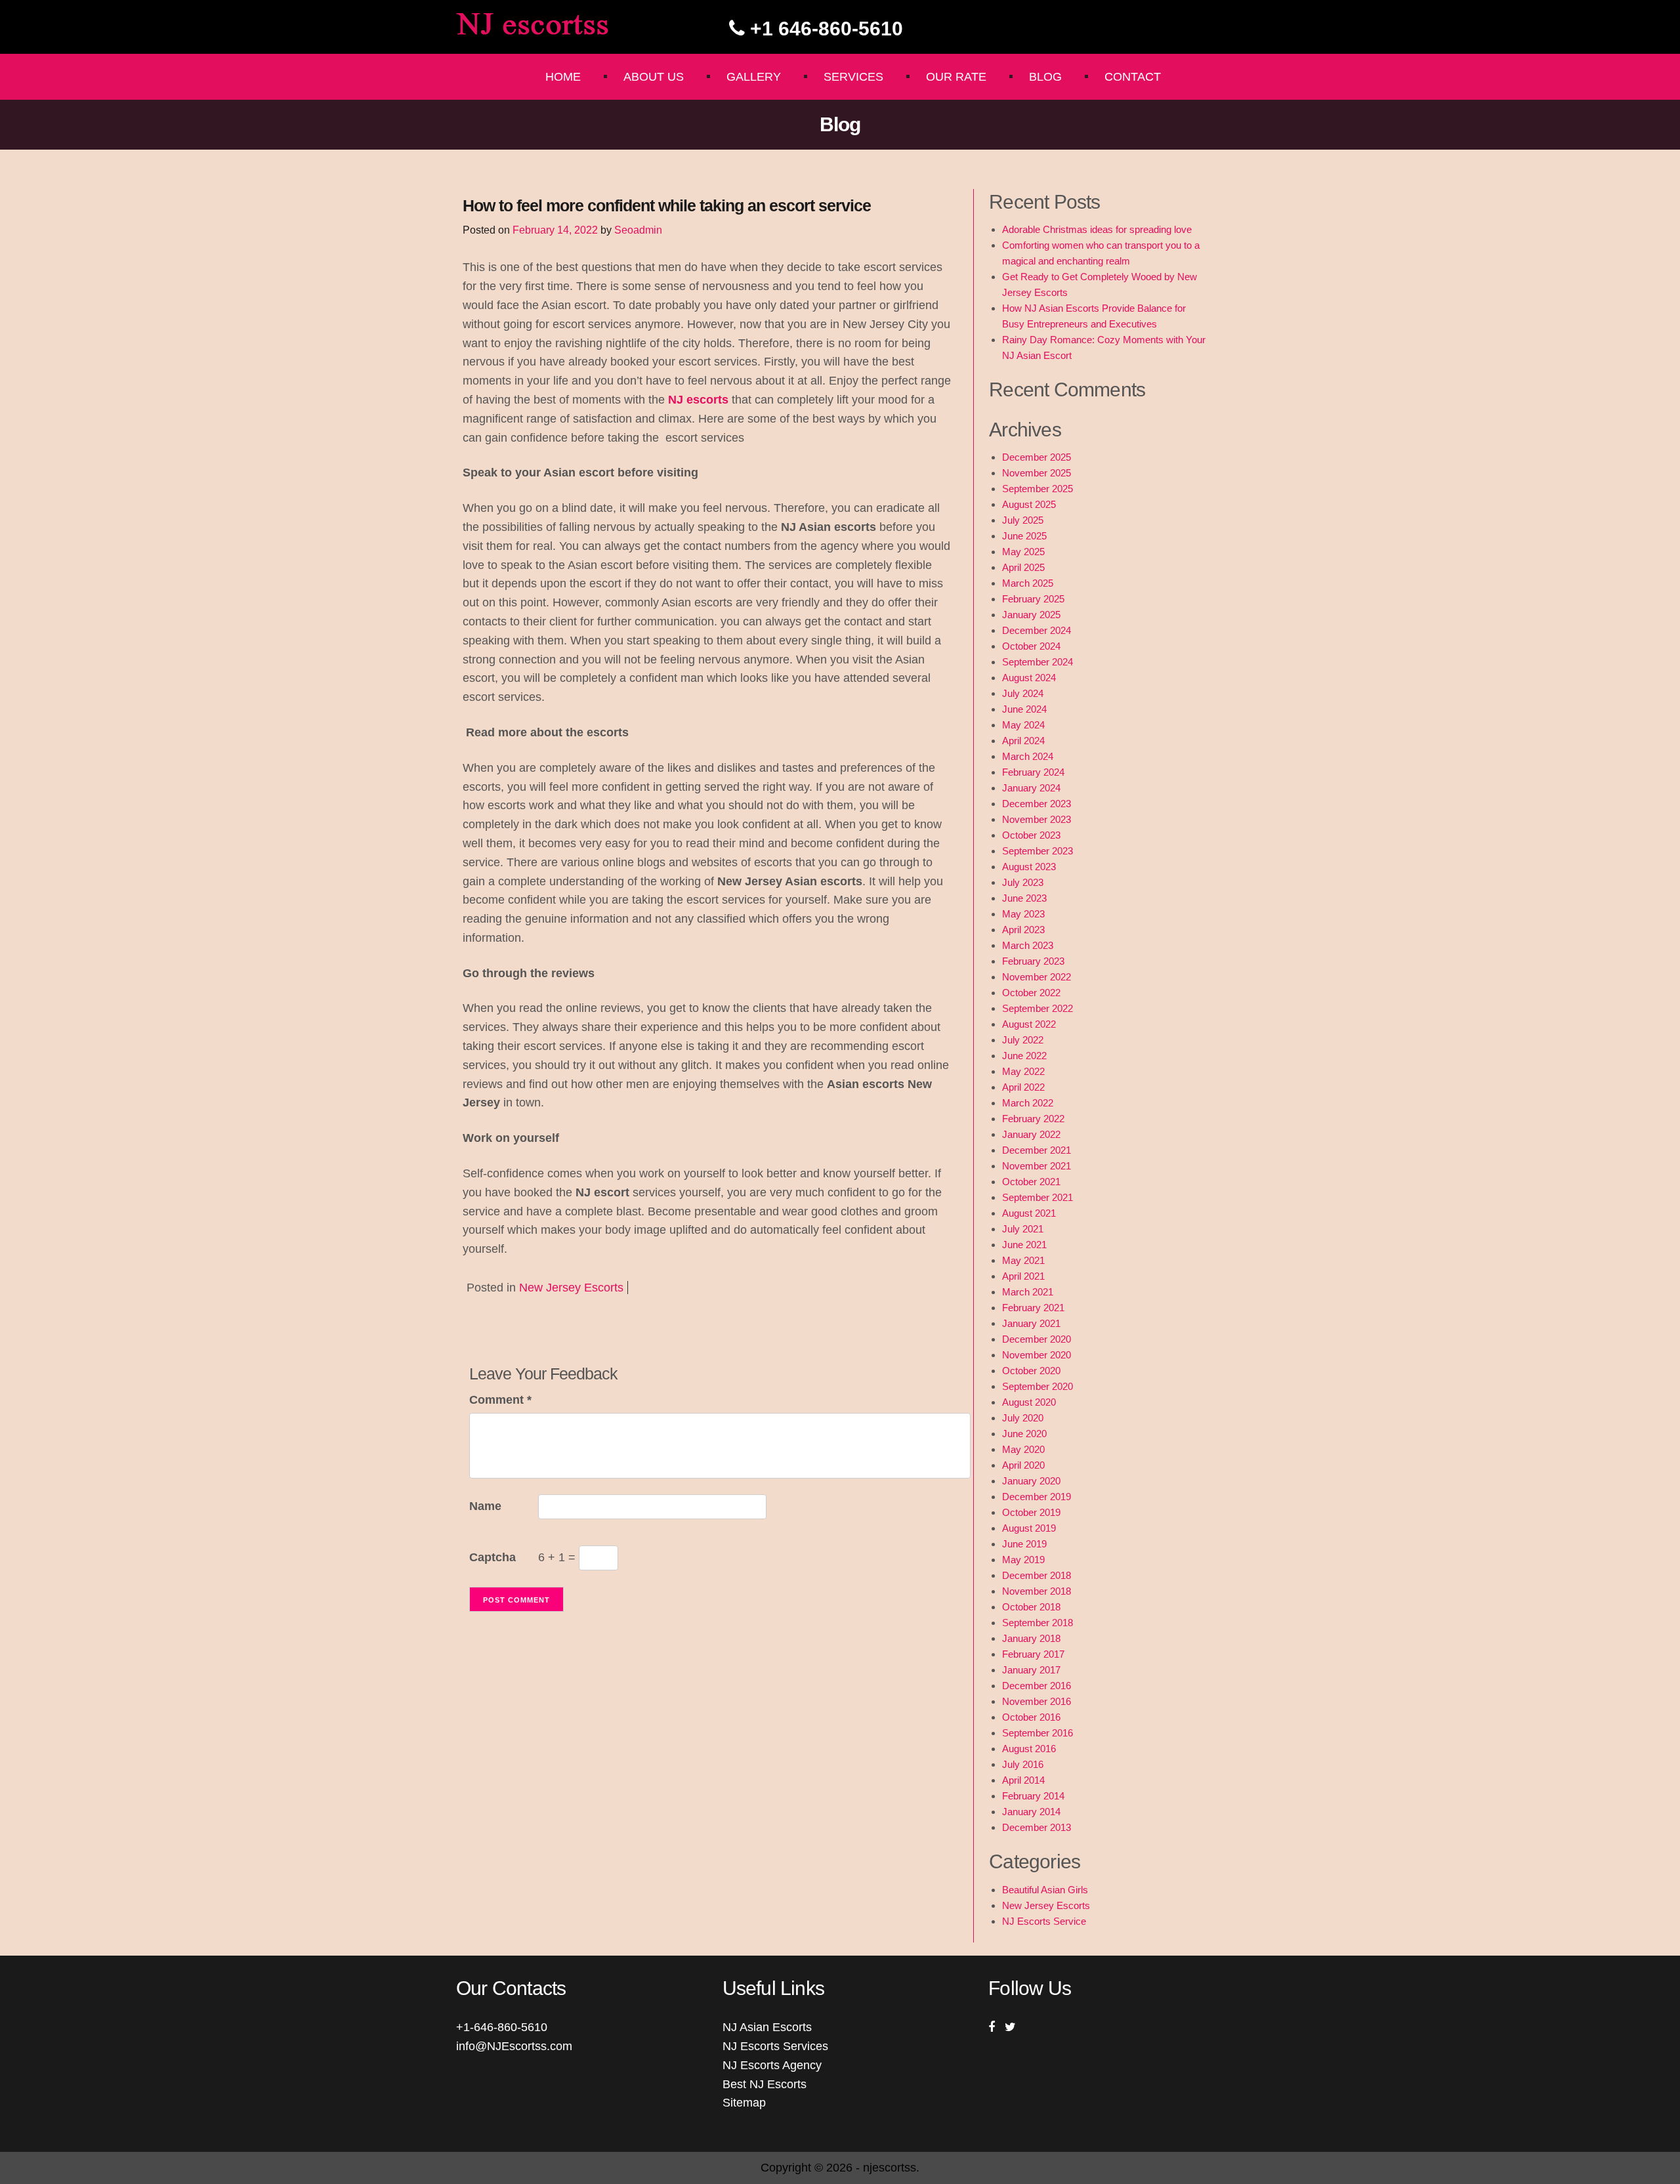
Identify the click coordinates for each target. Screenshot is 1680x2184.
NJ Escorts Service (1044, 1921)
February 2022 (1033, 1119)
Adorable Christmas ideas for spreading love (1097, 229)
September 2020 (1038, 1386)
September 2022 (1038, 1008)
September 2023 (1038, 851)
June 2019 (1024, 1544)
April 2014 (1023, 1780)
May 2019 (1023, 1560)
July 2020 (1023, 1418)
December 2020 (1037, 1339)
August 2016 (1029, 1749)
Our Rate (956, 77)
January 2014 (1031, 1812)
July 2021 (1023, 1229)
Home (563, 77)
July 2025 (1023, 520)
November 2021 (1037, 1166)
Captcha (493, 1557)
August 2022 (1029, 1024)
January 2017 (1031, 1670)
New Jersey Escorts (571, 1288)
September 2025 (1038, 489)
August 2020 (1029, 1402)
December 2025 (1037, 457)
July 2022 (1023, 1040)
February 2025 (1033, 599)
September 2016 (1038, 1733)
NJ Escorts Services (775, 2046)
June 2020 (1024, 1434)
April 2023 (1023, 930)
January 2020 (1031, 1481)
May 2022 (1023, 1071)
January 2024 (1031, 788)
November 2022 (1037, 977)
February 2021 (1033, 1308)
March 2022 (1028, 1103)
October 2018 (1031, 1607)
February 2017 (1033, 1654)
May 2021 (1023, 1260)
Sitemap (744, 2103)
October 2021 (1031, 1182)
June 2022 (1024, 1056)
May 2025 (1023, 552)
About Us (654, 77)
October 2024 (1031, 646)
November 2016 (1037, 1701)
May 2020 (1023, 1449)
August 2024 (1029, 678)
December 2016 (1037, 1686)
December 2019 (1037, 1497)
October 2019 (1031, 1512)
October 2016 (1031, 1717)
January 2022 (1031, 1134)
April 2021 (1023, 1276)
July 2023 (1023, 882)
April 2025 (1023, 567)
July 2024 (1023, 693)
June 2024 (1024, 709)
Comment (500, 1400)
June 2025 (1024, 536)
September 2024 (1038, 662)
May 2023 (1023, 914)
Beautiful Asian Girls (1045, 1890)
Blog (1045, 77)
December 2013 (1037, 1827)
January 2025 (1031, 615)
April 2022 (1023, 1087)
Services (853, 77)
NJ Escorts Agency (772, 2065)
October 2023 (1031, 835)
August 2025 (1029, 504)
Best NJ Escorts (765, 2084)
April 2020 (1023, 1465)
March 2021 (1028, 1292)
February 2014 (1033, 1796)
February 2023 (1033, 961)
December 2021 (1037, 1150)
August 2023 (1029, 867)
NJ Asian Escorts (767, 2027)
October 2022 (1031, 993)
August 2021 (1029, 1213)
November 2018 (1037, 1591)
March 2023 (1028, 945)
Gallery (754, 77)
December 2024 (1037, 630)
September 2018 (1038, 1623)
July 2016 (1023, 1764)
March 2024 (1028, 756)
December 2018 (1037, 1575)
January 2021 (1031, 1323)
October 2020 (1031, 1371)
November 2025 (1037, 473)
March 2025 (1028, 583)
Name (485, 1506)
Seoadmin (638, 230)
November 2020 (1037, 1355)
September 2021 (1038, 1197)
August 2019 (1029, 1528)
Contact (1133, 77)
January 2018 (1031, 1638)
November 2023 (1037, 819)
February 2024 (1033, 772)
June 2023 (1024, 898)
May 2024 (1023, 725)
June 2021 (1024, 1245)
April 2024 (1023, 741)
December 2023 (1037, 804)
